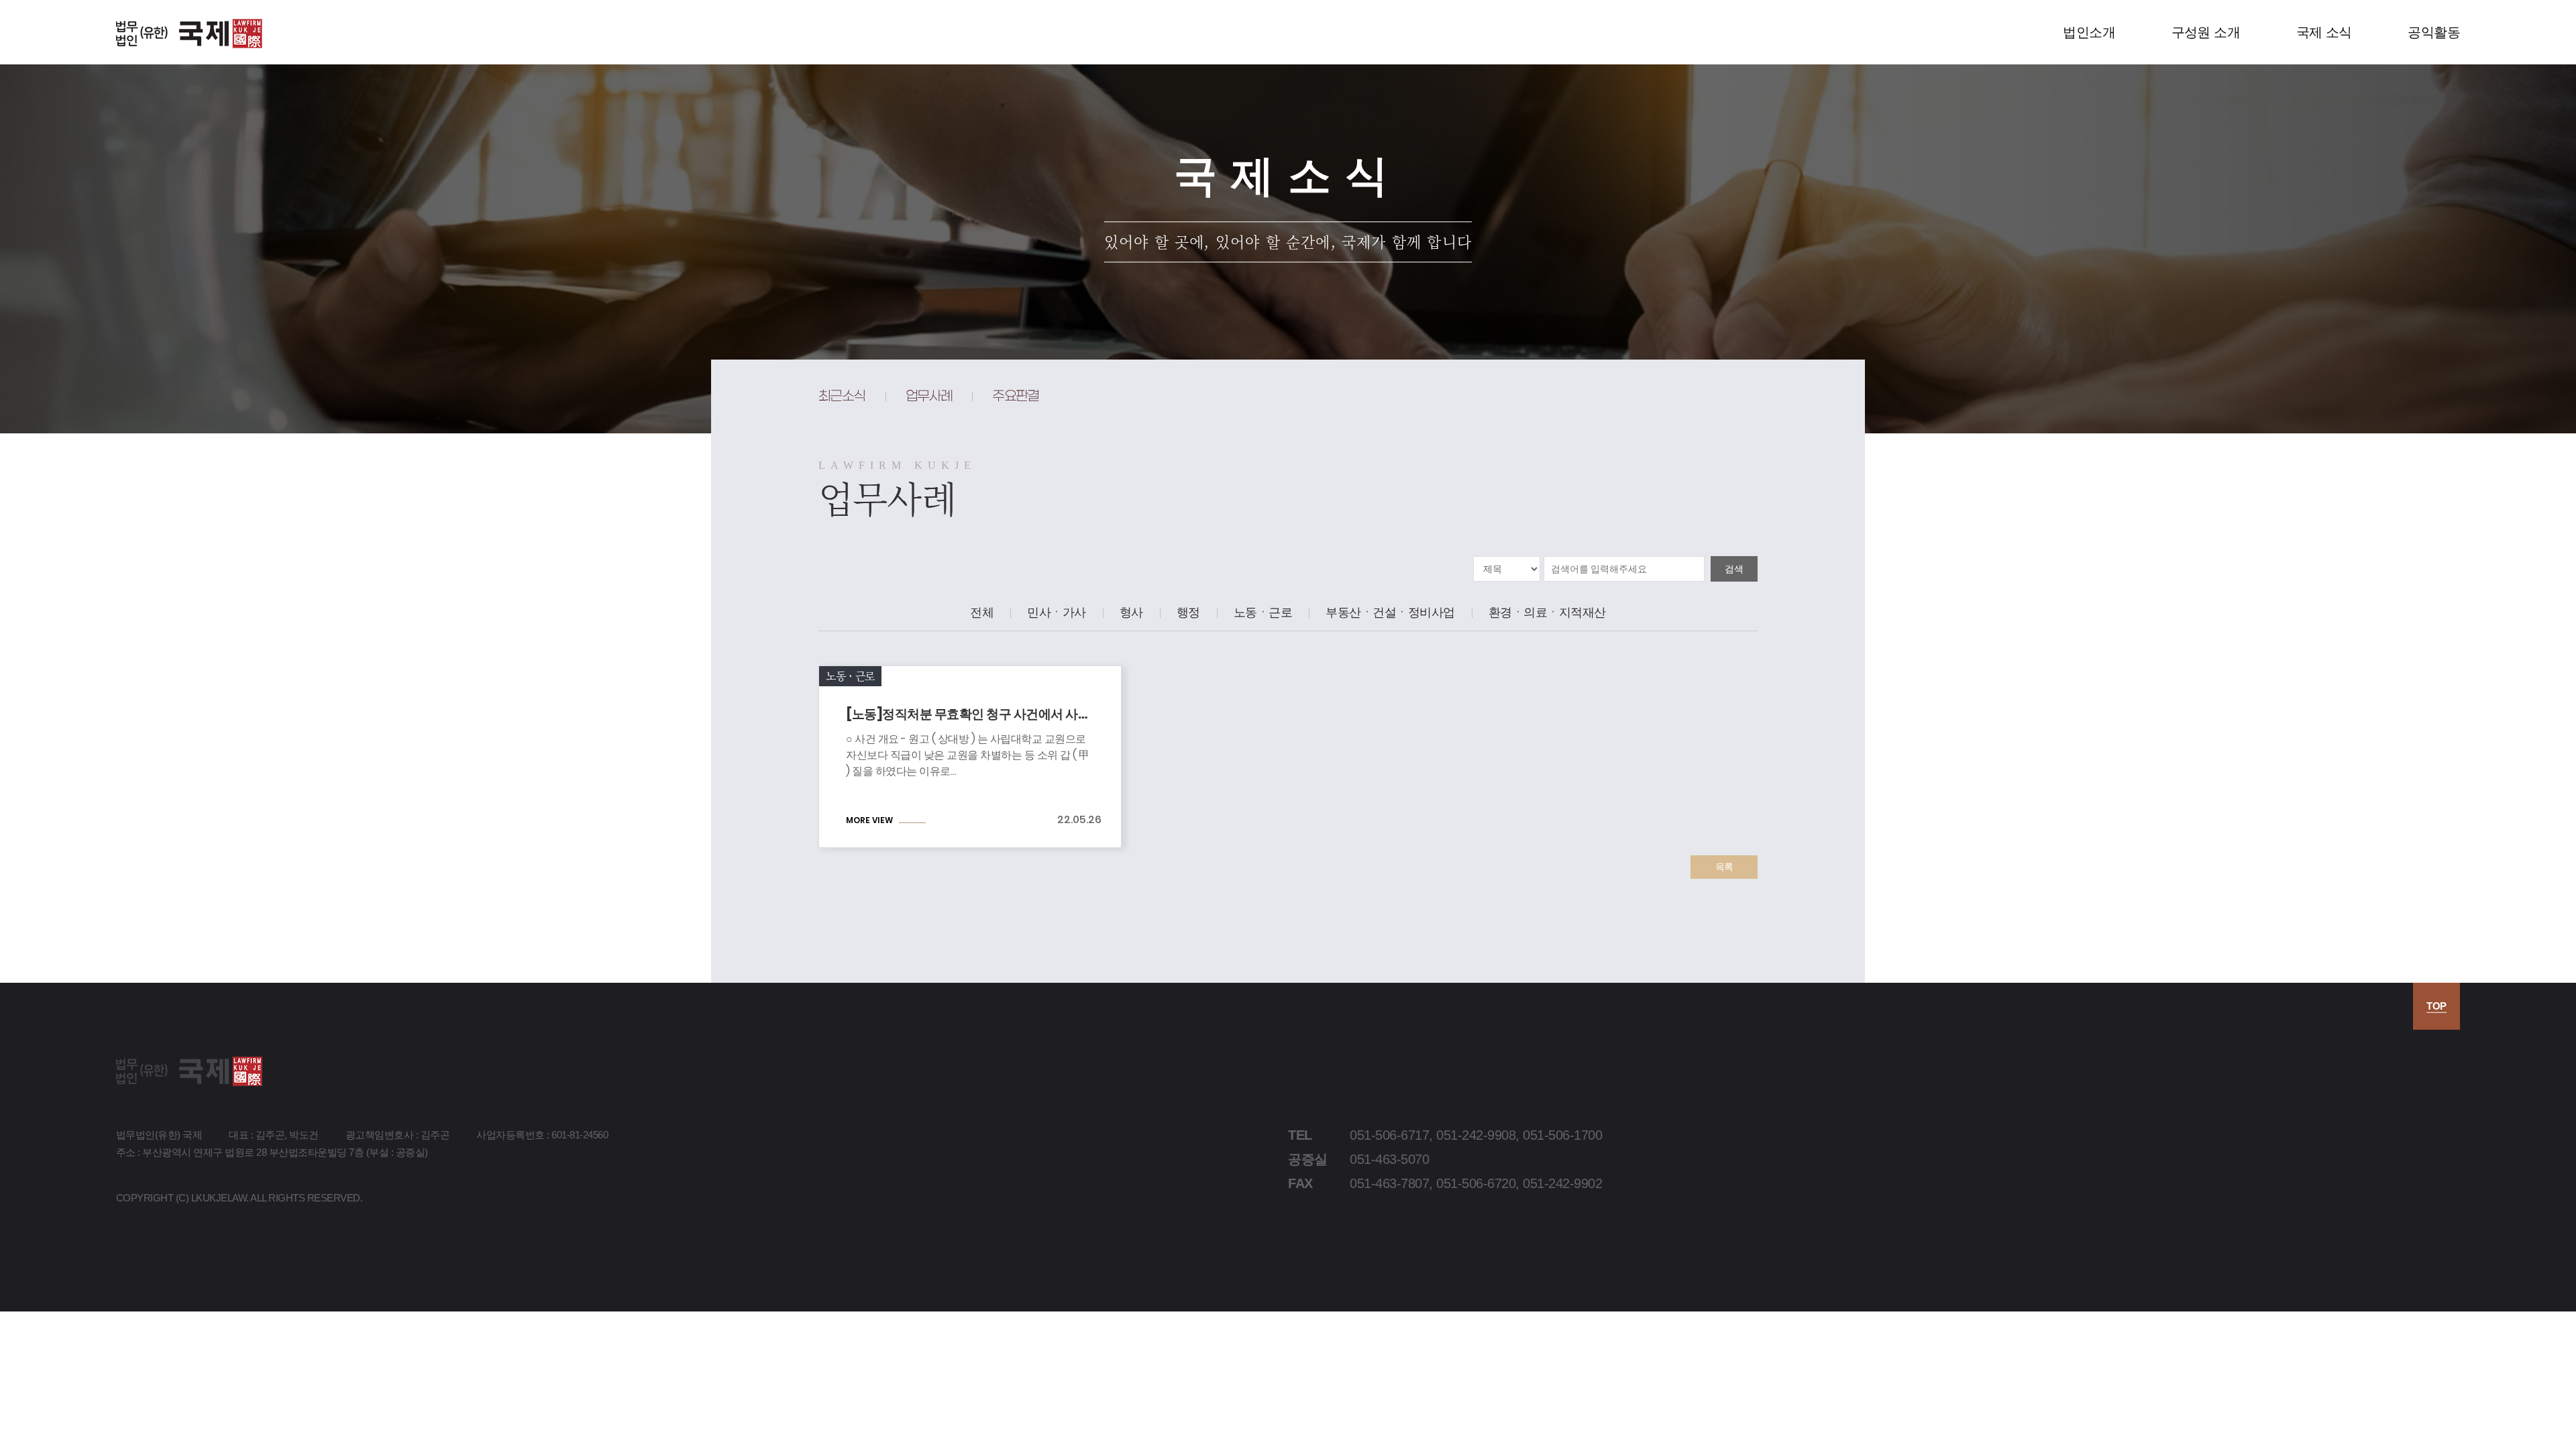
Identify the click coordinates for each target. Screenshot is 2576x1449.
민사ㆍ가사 (1057, 612)
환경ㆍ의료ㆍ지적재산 (1547, 612)
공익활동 (2434, 32)
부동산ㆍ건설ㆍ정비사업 (1390, 612)
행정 (1188, 612)
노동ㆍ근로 (1263, 612)
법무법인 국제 (189, 34)
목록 (1724, 867)
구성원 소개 (2206, 32)
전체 (982, 612)
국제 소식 (2324, 32)
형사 (1131, 612)
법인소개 (2089, 32)
